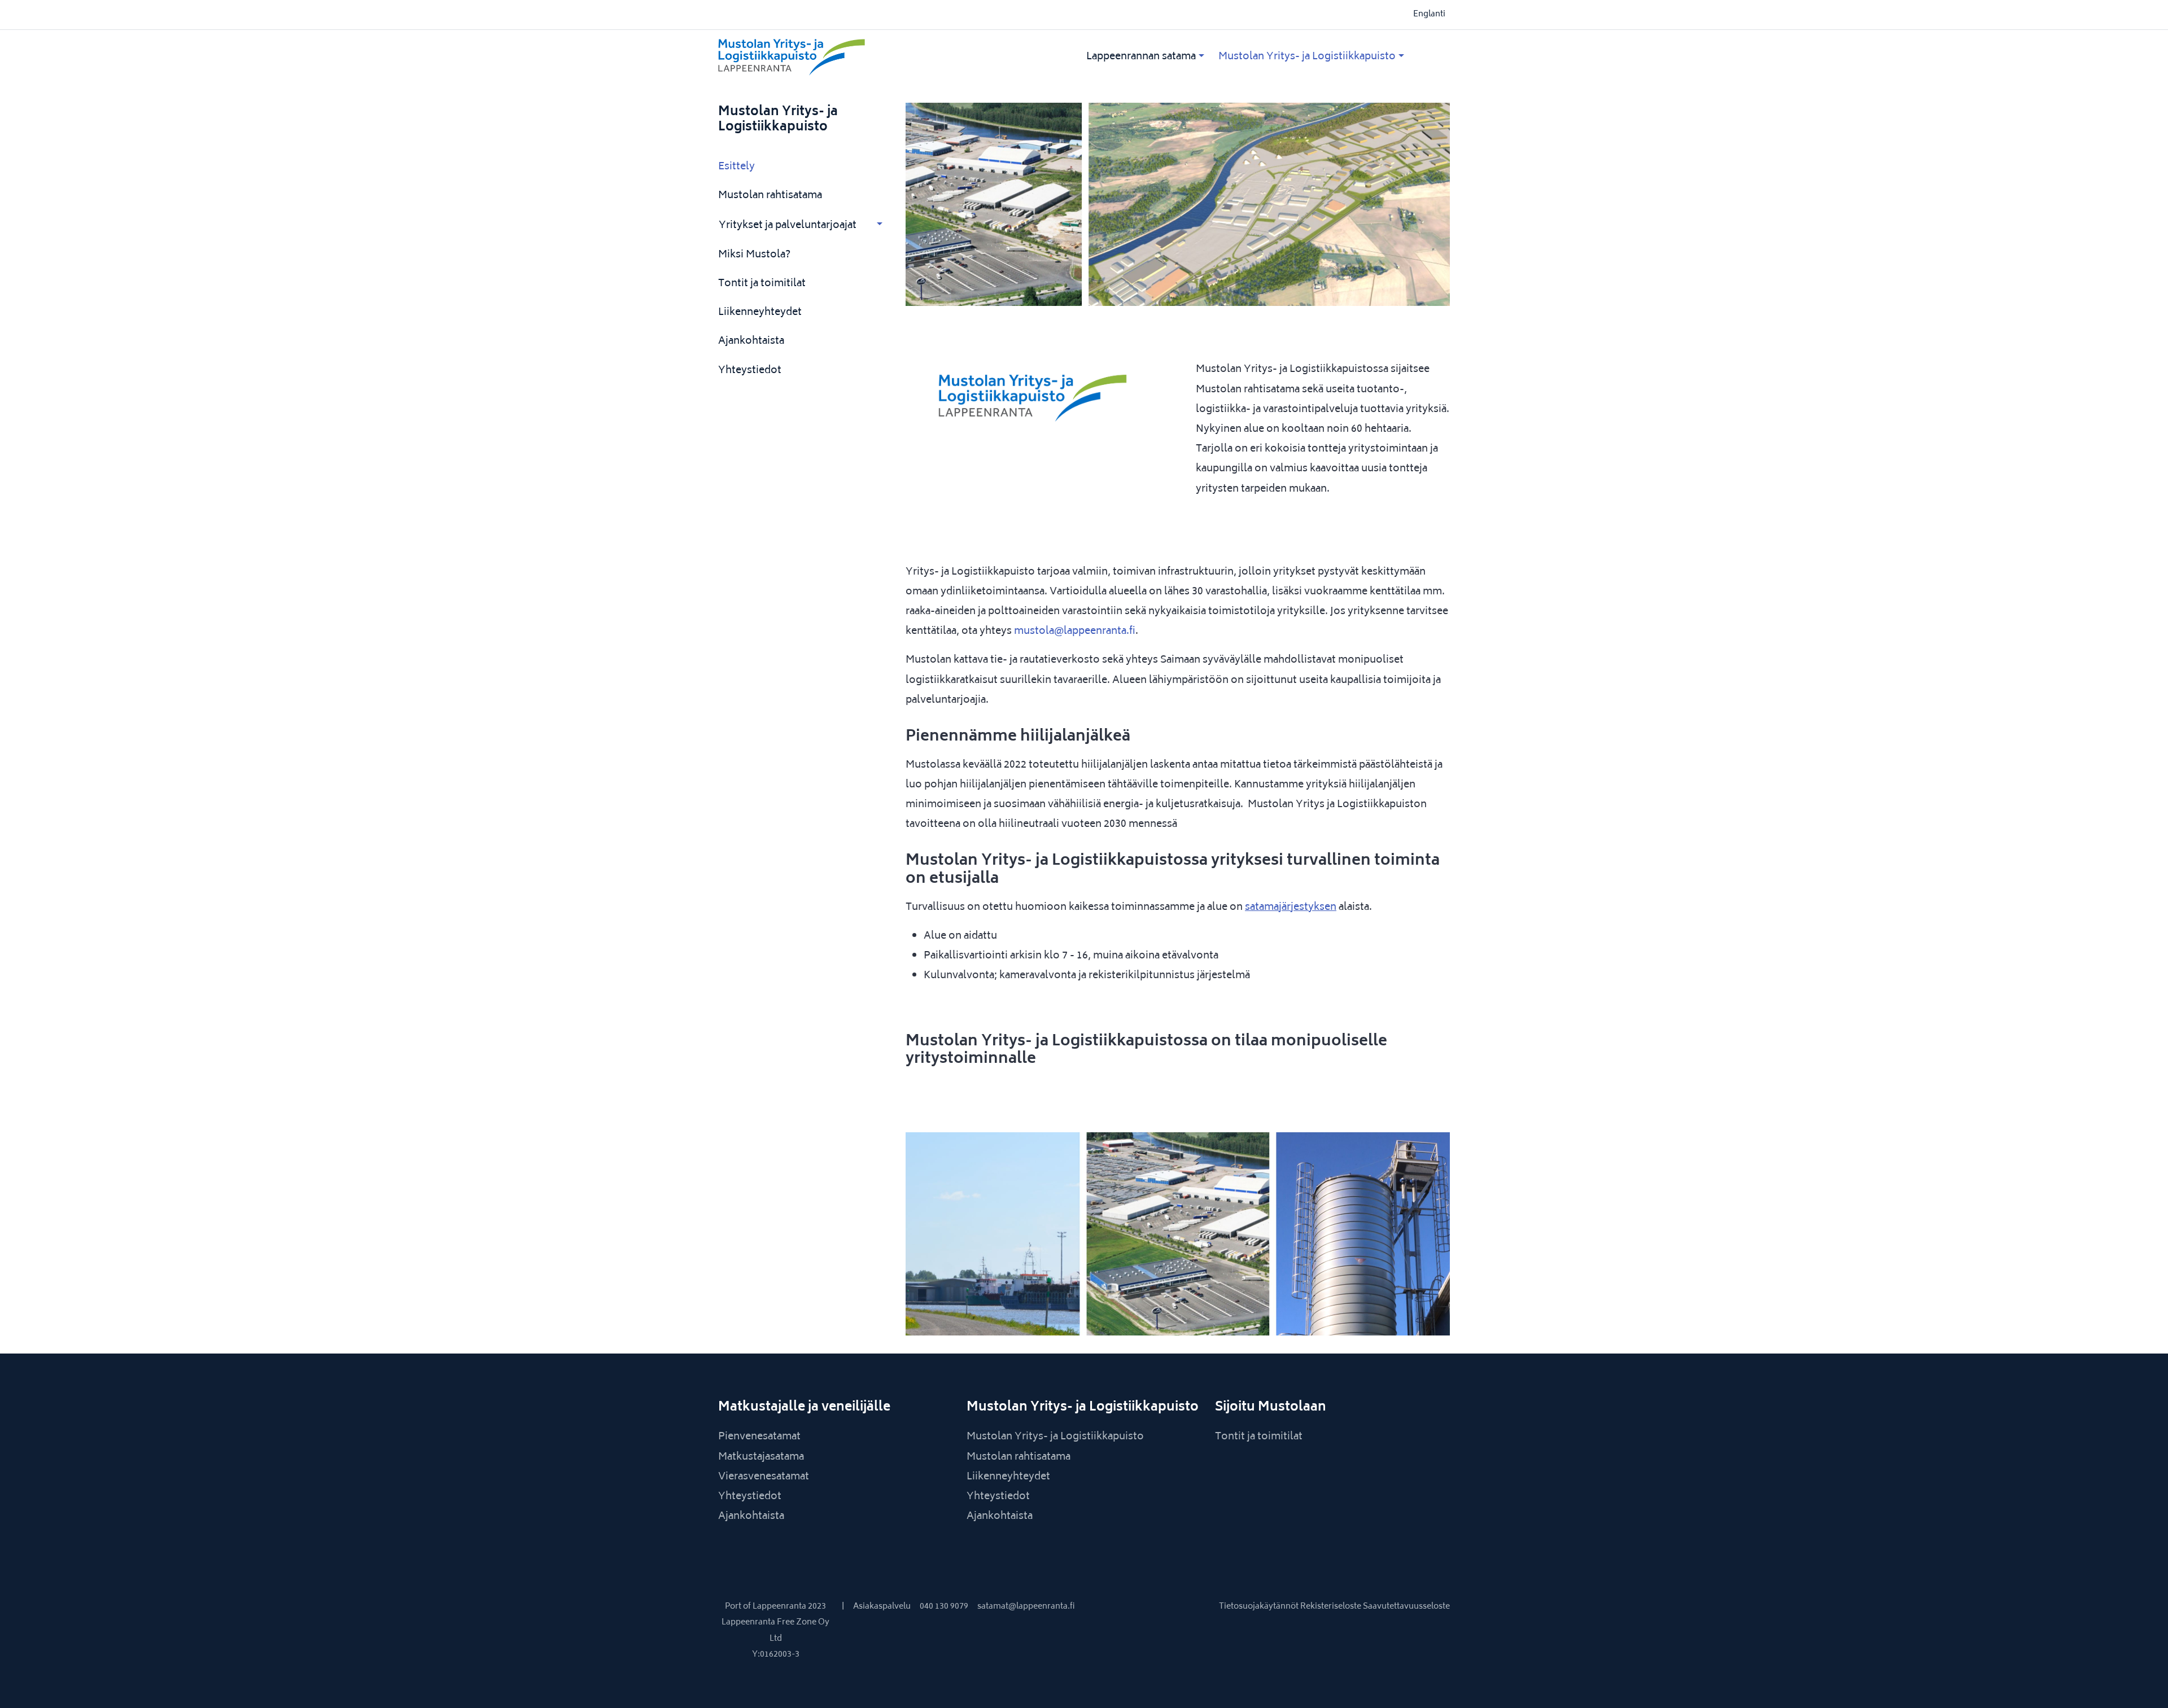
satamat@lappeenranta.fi (1026, 1607)
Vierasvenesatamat (764, 1477)
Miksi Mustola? (754, 255)
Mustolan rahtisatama (770, 196)
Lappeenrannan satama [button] (1141, 57)
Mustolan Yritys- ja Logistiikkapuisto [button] (1307, 57)
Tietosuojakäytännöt (1260, 1607)
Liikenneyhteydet (760, 313)
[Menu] (1201, 57)
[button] (880, 225)
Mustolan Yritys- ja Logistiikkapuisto (778, 120)
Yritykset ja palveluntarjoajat (788, 226)
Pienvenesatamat (759, 1437)
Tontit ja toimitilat (762, 284)
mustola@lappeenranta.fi (1075, 632)
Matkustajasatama (761, 1457)
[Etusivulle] (834, 57)
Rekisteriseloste (1332, 1607)
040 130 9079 (944, 1607)
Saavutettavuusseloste (1406, 1607)
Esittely (736, 167)
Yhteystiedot (750, 371)
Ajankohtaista (751, 341)
